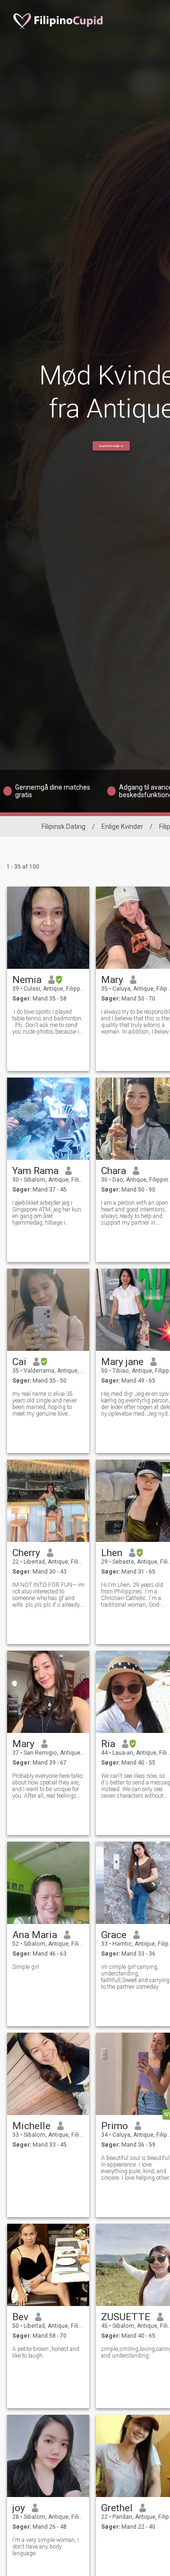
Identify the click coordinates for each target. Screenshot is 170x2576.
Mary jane (122, 1362)
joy (19, 2508)
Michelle (31, 2126)
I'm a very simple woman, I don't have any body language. (46, 2547)
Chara (114, 1171)
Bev (20, 2317)
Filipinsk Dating (64, 827)
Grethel (117, 2508)
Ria (108, 1744)
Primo (115, 2126)
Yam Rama (35, 1171)
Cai (19, 1362)
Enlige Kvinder (122, 827)
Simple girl (26, 1967)
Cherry (26, 1553)
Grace (114, 1935)
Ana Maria (35, 1935)
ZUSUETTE (126, 2317)
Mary (112, 980)
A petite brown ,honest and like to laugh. (46, 2352)
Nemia (27, 980)
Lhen (112, 1553)
